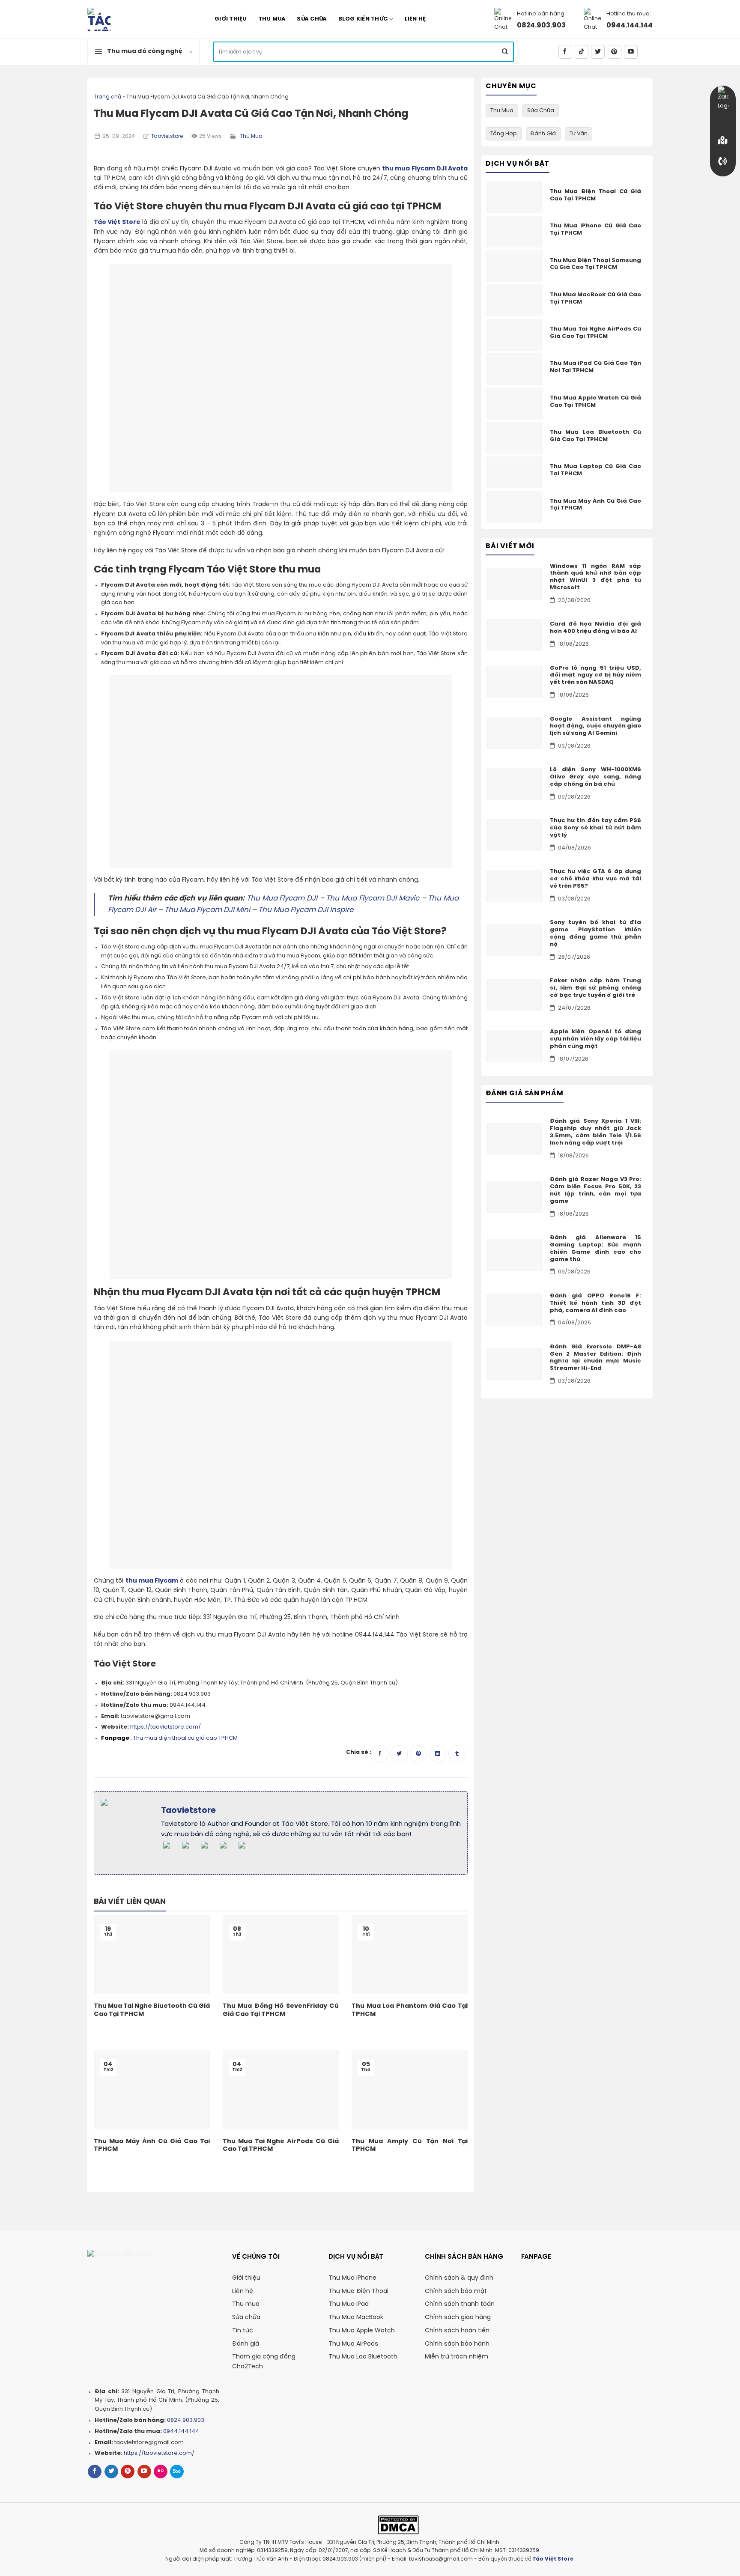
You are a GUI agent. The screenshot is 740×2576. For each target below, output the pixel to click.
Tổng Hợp (504, 134)
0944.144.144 (630, 25)
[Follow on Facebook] (565, 52)
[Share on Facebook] (380, 1754)
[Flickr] (161, 2472)
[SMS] (723, 140)
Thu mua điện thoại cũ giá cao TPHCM (185, 1738)
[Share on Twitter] (399, 1754)
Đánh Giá (543, 134)
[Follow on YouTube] (631, 52)
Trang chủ (107, 97)
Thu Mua (272, 19)
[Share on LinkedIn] (438, 1754)
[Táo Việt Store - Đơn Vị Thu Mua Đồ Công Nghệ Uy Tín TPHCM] (134, 19)
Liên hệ (415, 19)
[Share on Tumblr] (457, 1754)
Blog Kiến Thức (363, 19)
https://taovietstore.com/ (166, 1727)
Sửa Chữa (312, 19)
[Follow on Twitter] (598, 52)
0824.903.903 (541, 25)
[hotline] (723, 161)
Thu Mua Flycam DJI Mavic (373, 899)
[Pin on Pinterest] (418, 1754)
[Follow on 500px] (177, 2472)
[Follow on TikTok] (582, 52)
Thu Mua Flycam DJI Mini (207, 910)
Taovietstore (167, 137)
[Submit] (505, 52)
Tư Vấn (579, 134)
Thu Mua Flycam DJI (282, 899)
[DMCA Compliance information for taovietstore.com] (398, 2525)
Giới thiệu (231, 19)
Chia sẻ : (359, 1752)
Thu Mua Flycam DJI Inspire (306, 910)
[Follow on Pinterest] (615, 52)
